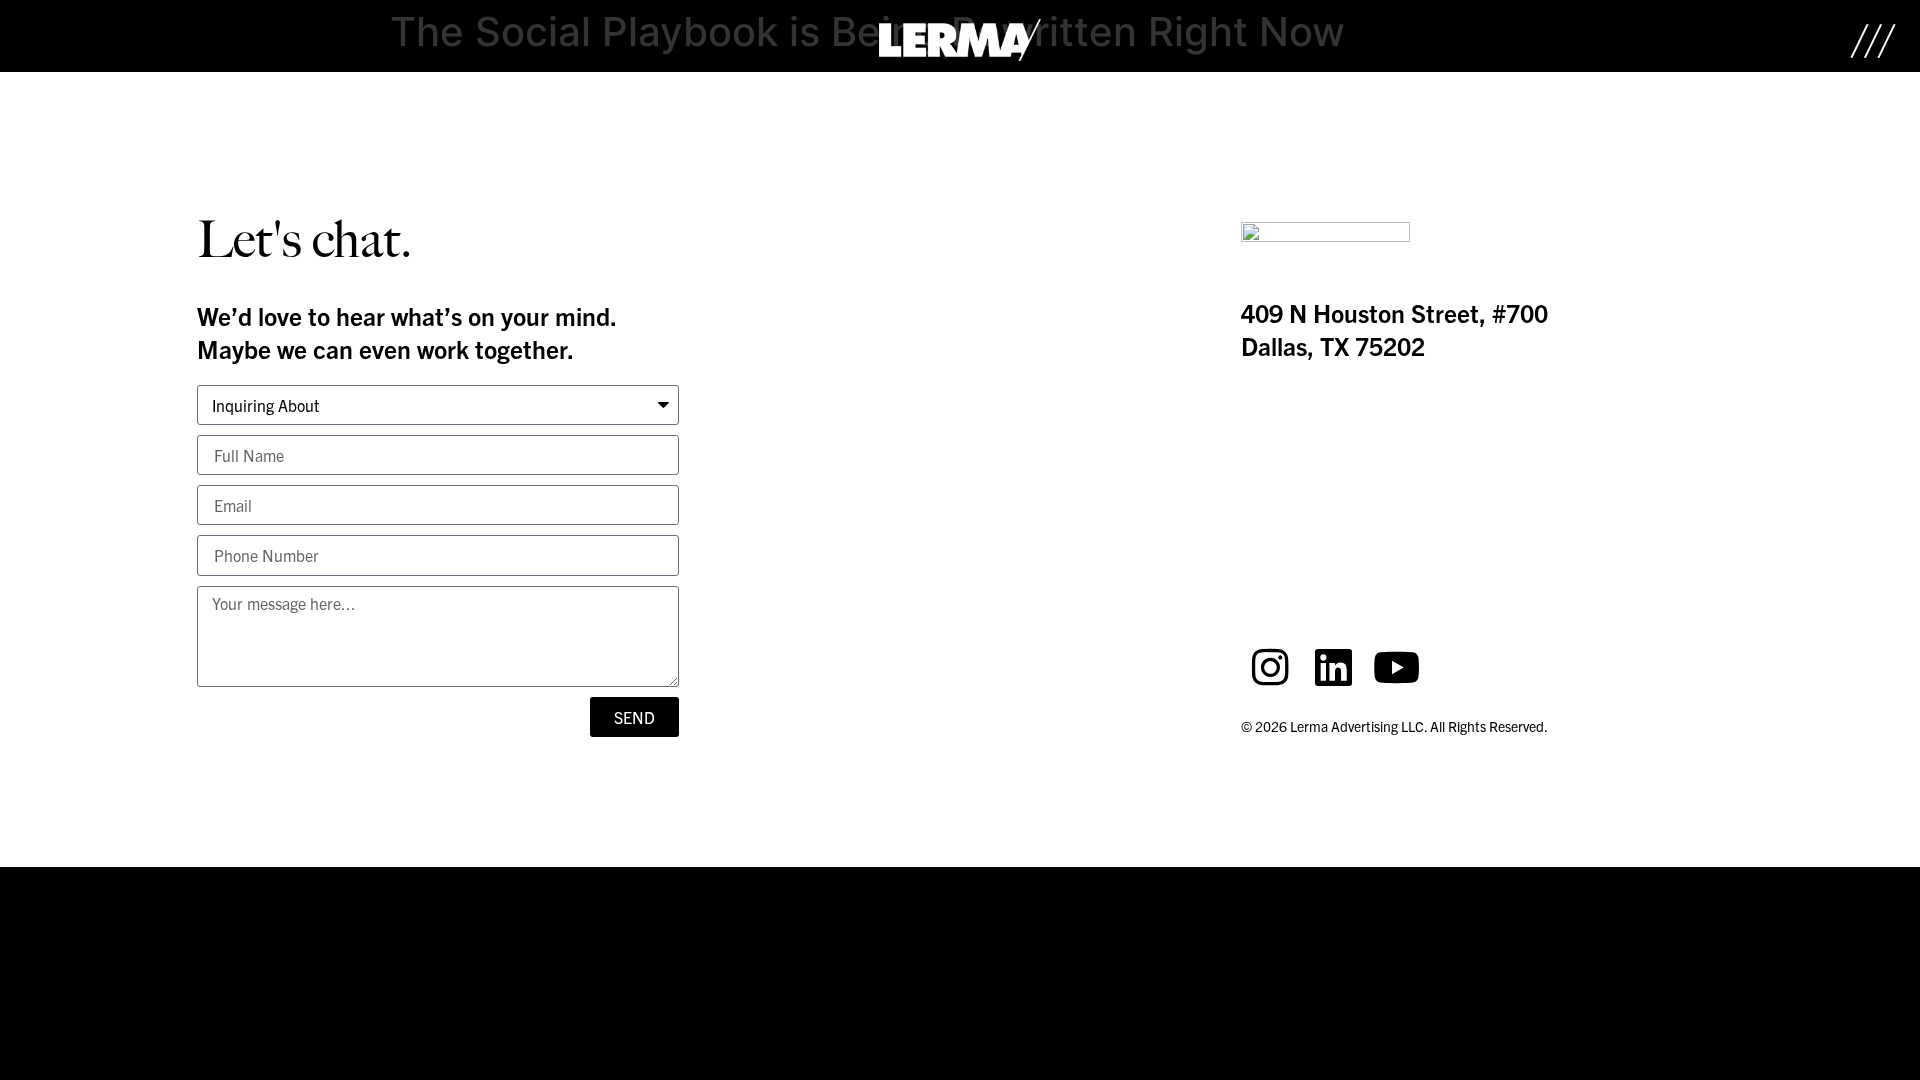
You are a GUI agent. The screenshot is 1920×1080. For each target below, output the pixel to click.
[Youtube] (1396, 667)
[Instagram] (1270, 667)
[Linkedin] (1333, 667)
